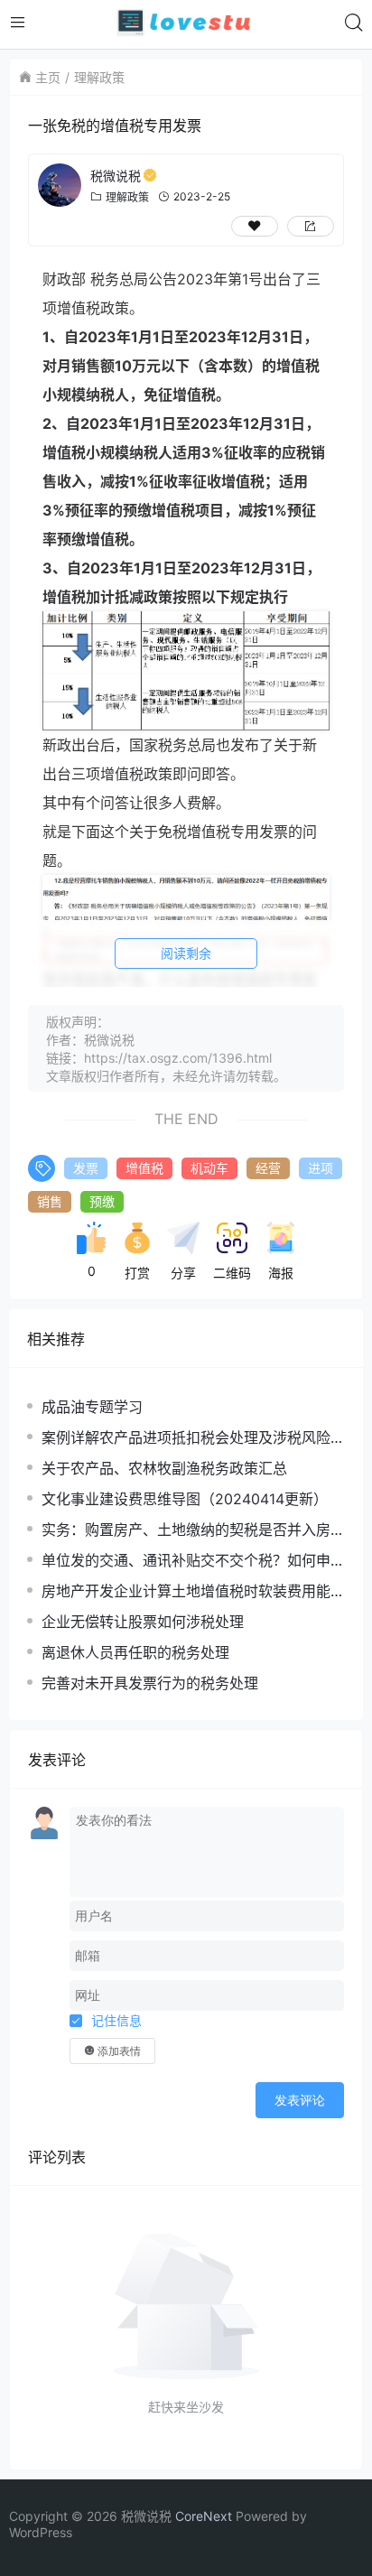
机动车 (209, 1168)
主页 (48, 77)
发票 (86, 1168)
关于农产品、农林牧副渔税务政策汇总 (164, 1468)
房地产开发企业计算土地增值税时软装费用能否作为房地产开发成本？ (193, 1591)
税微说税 (116, 176)
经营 (268, 1168)
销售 (50, 1201)
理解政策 (99, 77)
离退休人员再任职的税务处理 (135, 1652)
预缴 (102, 1201)
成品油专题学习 (92, 1407)
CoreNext (204, 2516)
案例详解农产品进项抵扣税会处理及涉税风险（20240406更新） (186, 1438)
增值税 (144, 1168)
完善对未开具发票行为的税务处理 (150, 1683)
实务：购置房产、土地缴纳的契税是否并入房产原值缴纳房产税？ (193, 1530)
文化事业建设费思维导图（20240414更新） (185, 1499)
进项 (321, 1168)
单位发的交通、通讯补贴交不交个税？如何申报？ (186, 1561)
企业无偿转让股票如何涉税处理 (143, 1622)
